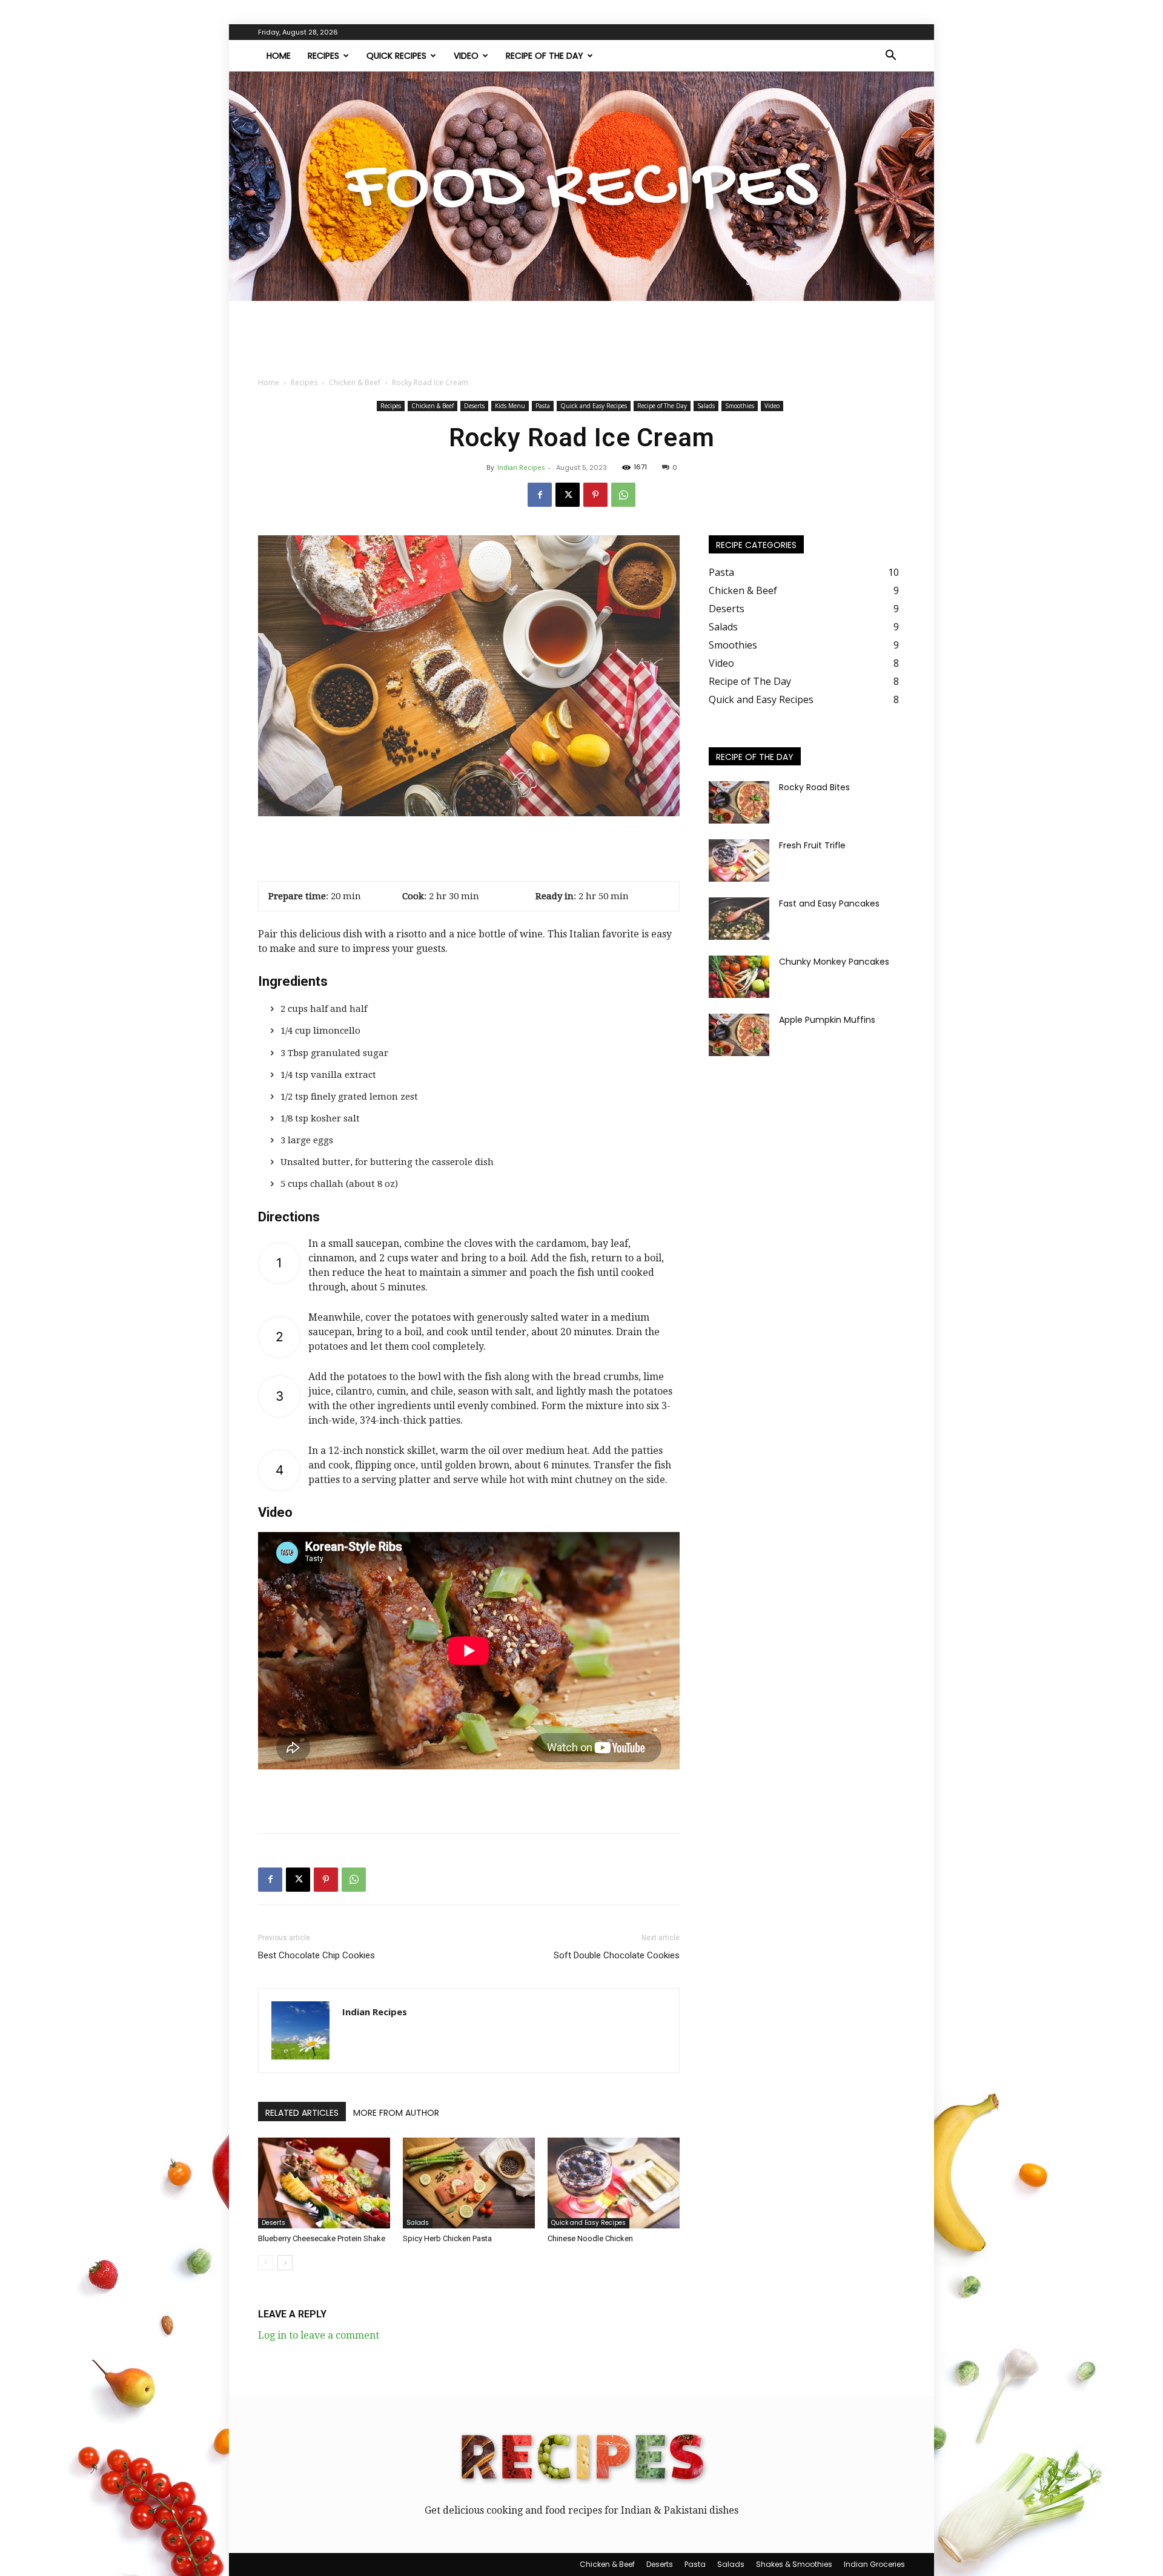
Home (279, 56)
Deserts (474, 406)
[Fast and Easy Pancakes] (739, 919)
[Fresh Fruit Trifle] (739, 860)
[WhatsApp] (623, 495)
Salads (706, 406)
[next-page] (285, 2263)
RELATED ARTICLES (302, 2113)
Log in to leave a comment (319, 2335)
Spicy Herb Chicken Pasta (447, 2238)
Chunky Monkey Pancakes (834, 962)
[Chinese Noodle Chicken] (614, 2183)
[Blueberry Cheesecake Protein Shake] (324, 2183)
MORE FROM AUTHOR (396, 2113)
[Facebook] (540, 495)
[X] (568, 495)
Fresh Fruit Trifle (812, 845)
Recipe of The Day (545, 56)
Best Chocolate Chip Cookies (316, 1955)
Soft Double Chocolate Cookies (617, 1955)
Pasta (543, 406)
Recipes (323, 56)
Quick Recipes (396, 56)
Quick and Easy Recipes (594, 406)
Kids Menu (510, 406)
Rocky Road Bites (814, 787)
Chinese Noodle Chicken (590, 2238)
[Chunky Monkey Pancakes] (739, 977)
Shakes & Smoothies (794, 2564)
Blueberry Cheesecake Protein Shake (322, 2238)
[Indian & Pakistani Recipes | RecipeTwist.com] (581, 186)
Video (466, 56)
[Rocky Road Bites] (739, 802)
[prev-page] (266, 2263)
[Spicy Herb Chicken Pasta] (469, 2183)
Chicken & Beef (355, 382)
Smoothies (740, 406)
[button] (890, 56)
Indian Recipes (521, 467)
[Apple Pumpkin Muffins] (739, 1035)
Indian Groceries (874, 2564)
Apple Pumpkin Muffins (827, 1020)
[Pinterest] (595, 495)
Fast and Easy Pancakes (829, 903)
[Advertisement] (581, 343)
